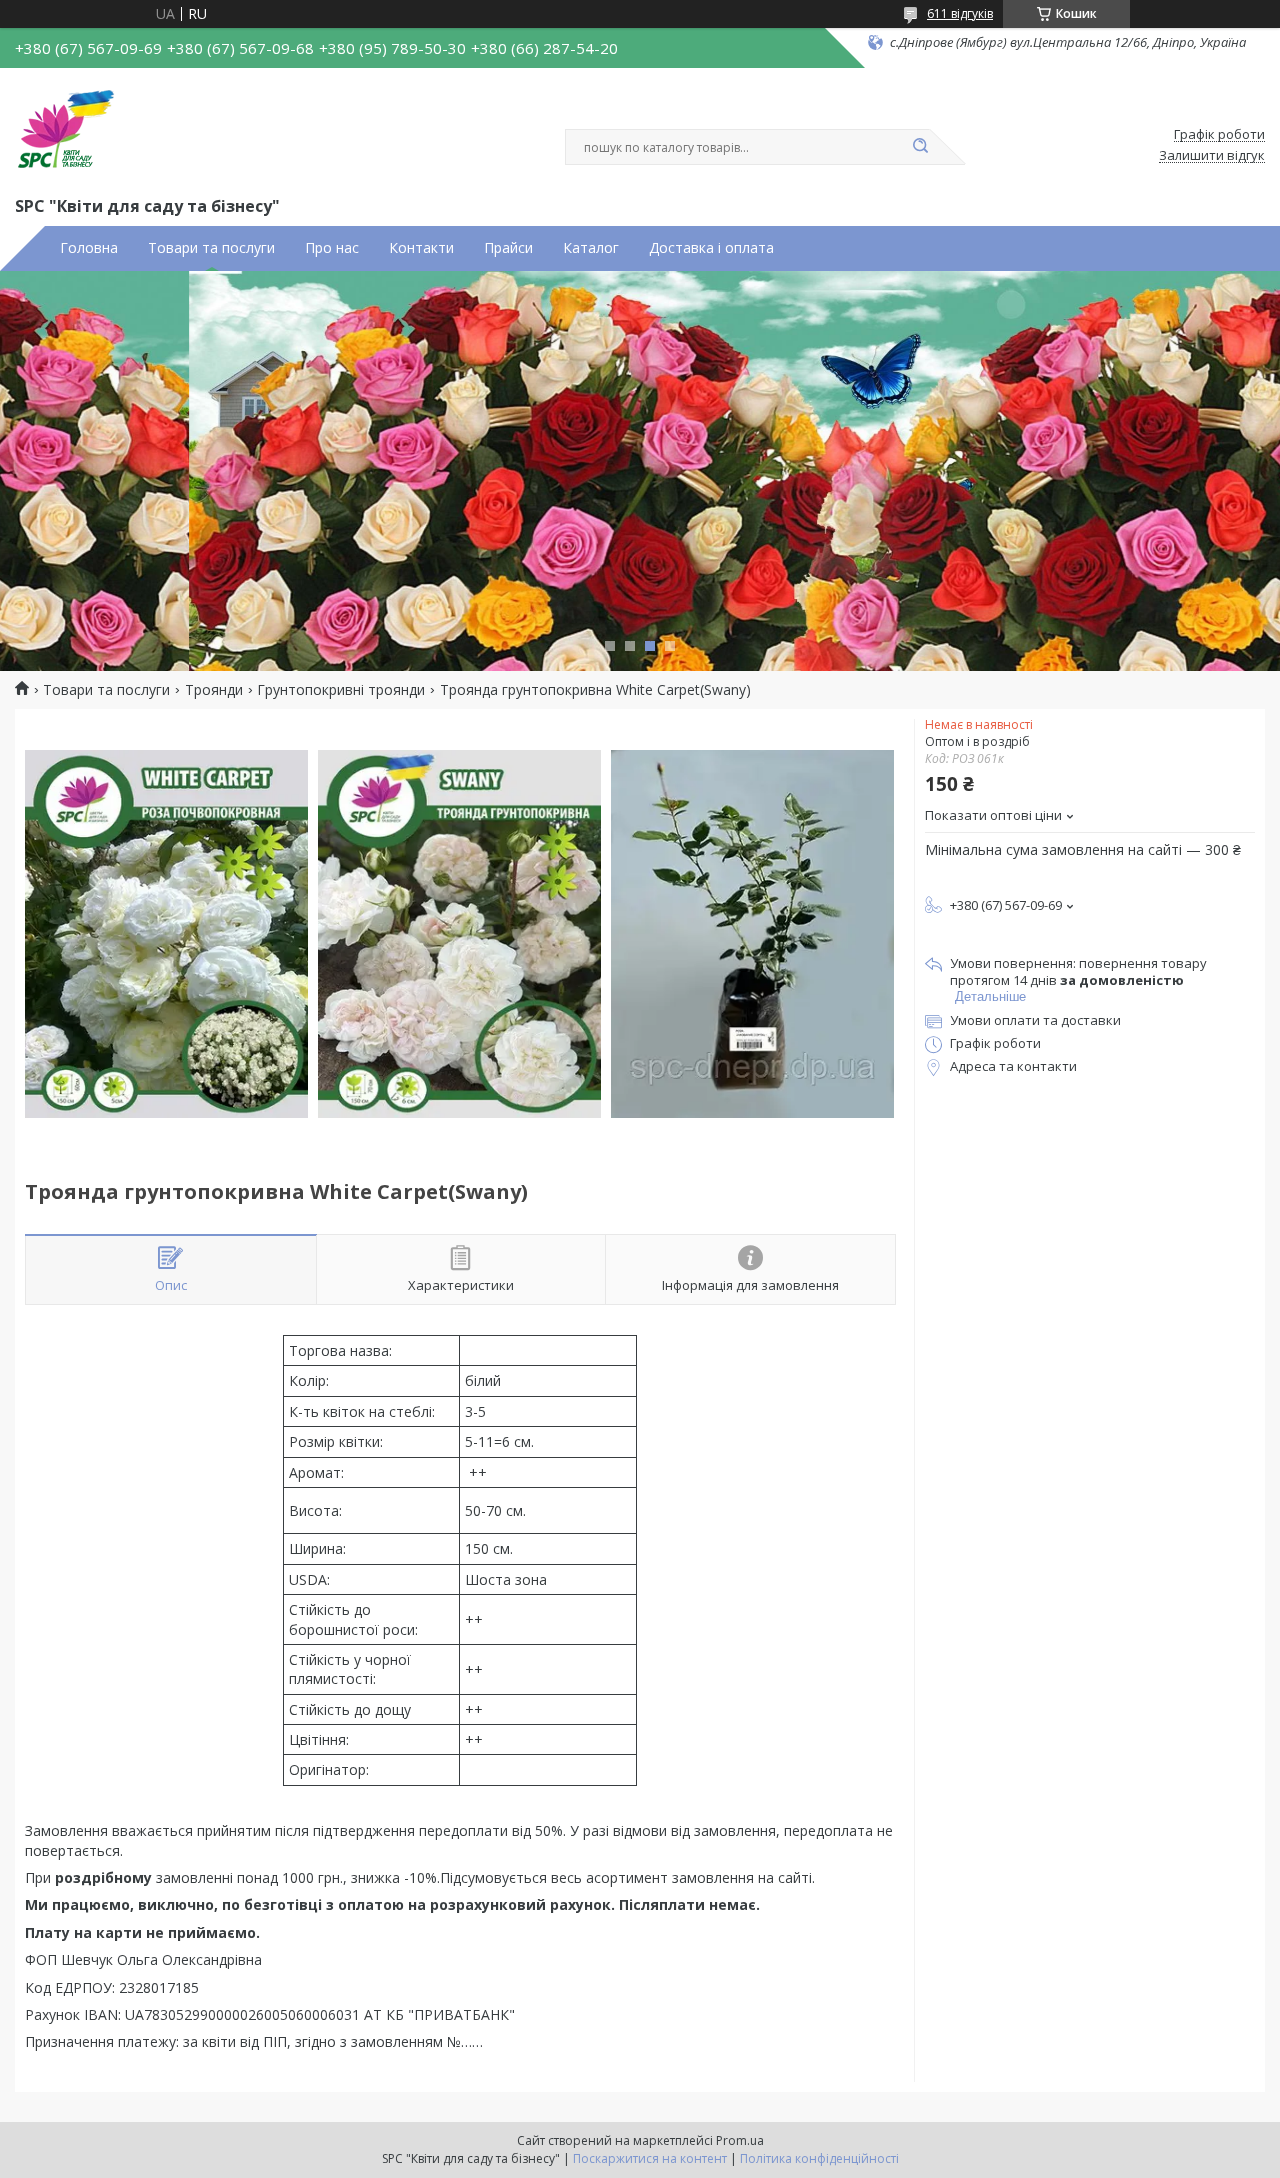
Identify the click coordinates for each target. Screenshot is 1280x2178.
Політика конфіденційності (819, 2158)
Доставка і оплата (711, 248)
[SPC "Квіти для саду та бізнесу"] (65, 128)
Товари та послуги (211, 248)
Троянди (214, 690)
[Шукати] (920, 147)
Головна (89, 248)
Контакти (421, 248)
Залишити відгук (1212, 156)
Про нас (332, 248)
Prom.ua (740, 2140)
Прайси (508, 248)
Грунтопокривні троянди (341, 690)
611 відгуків (960, 13)
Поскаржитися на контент (650, 2158)
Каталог (591, 248)
